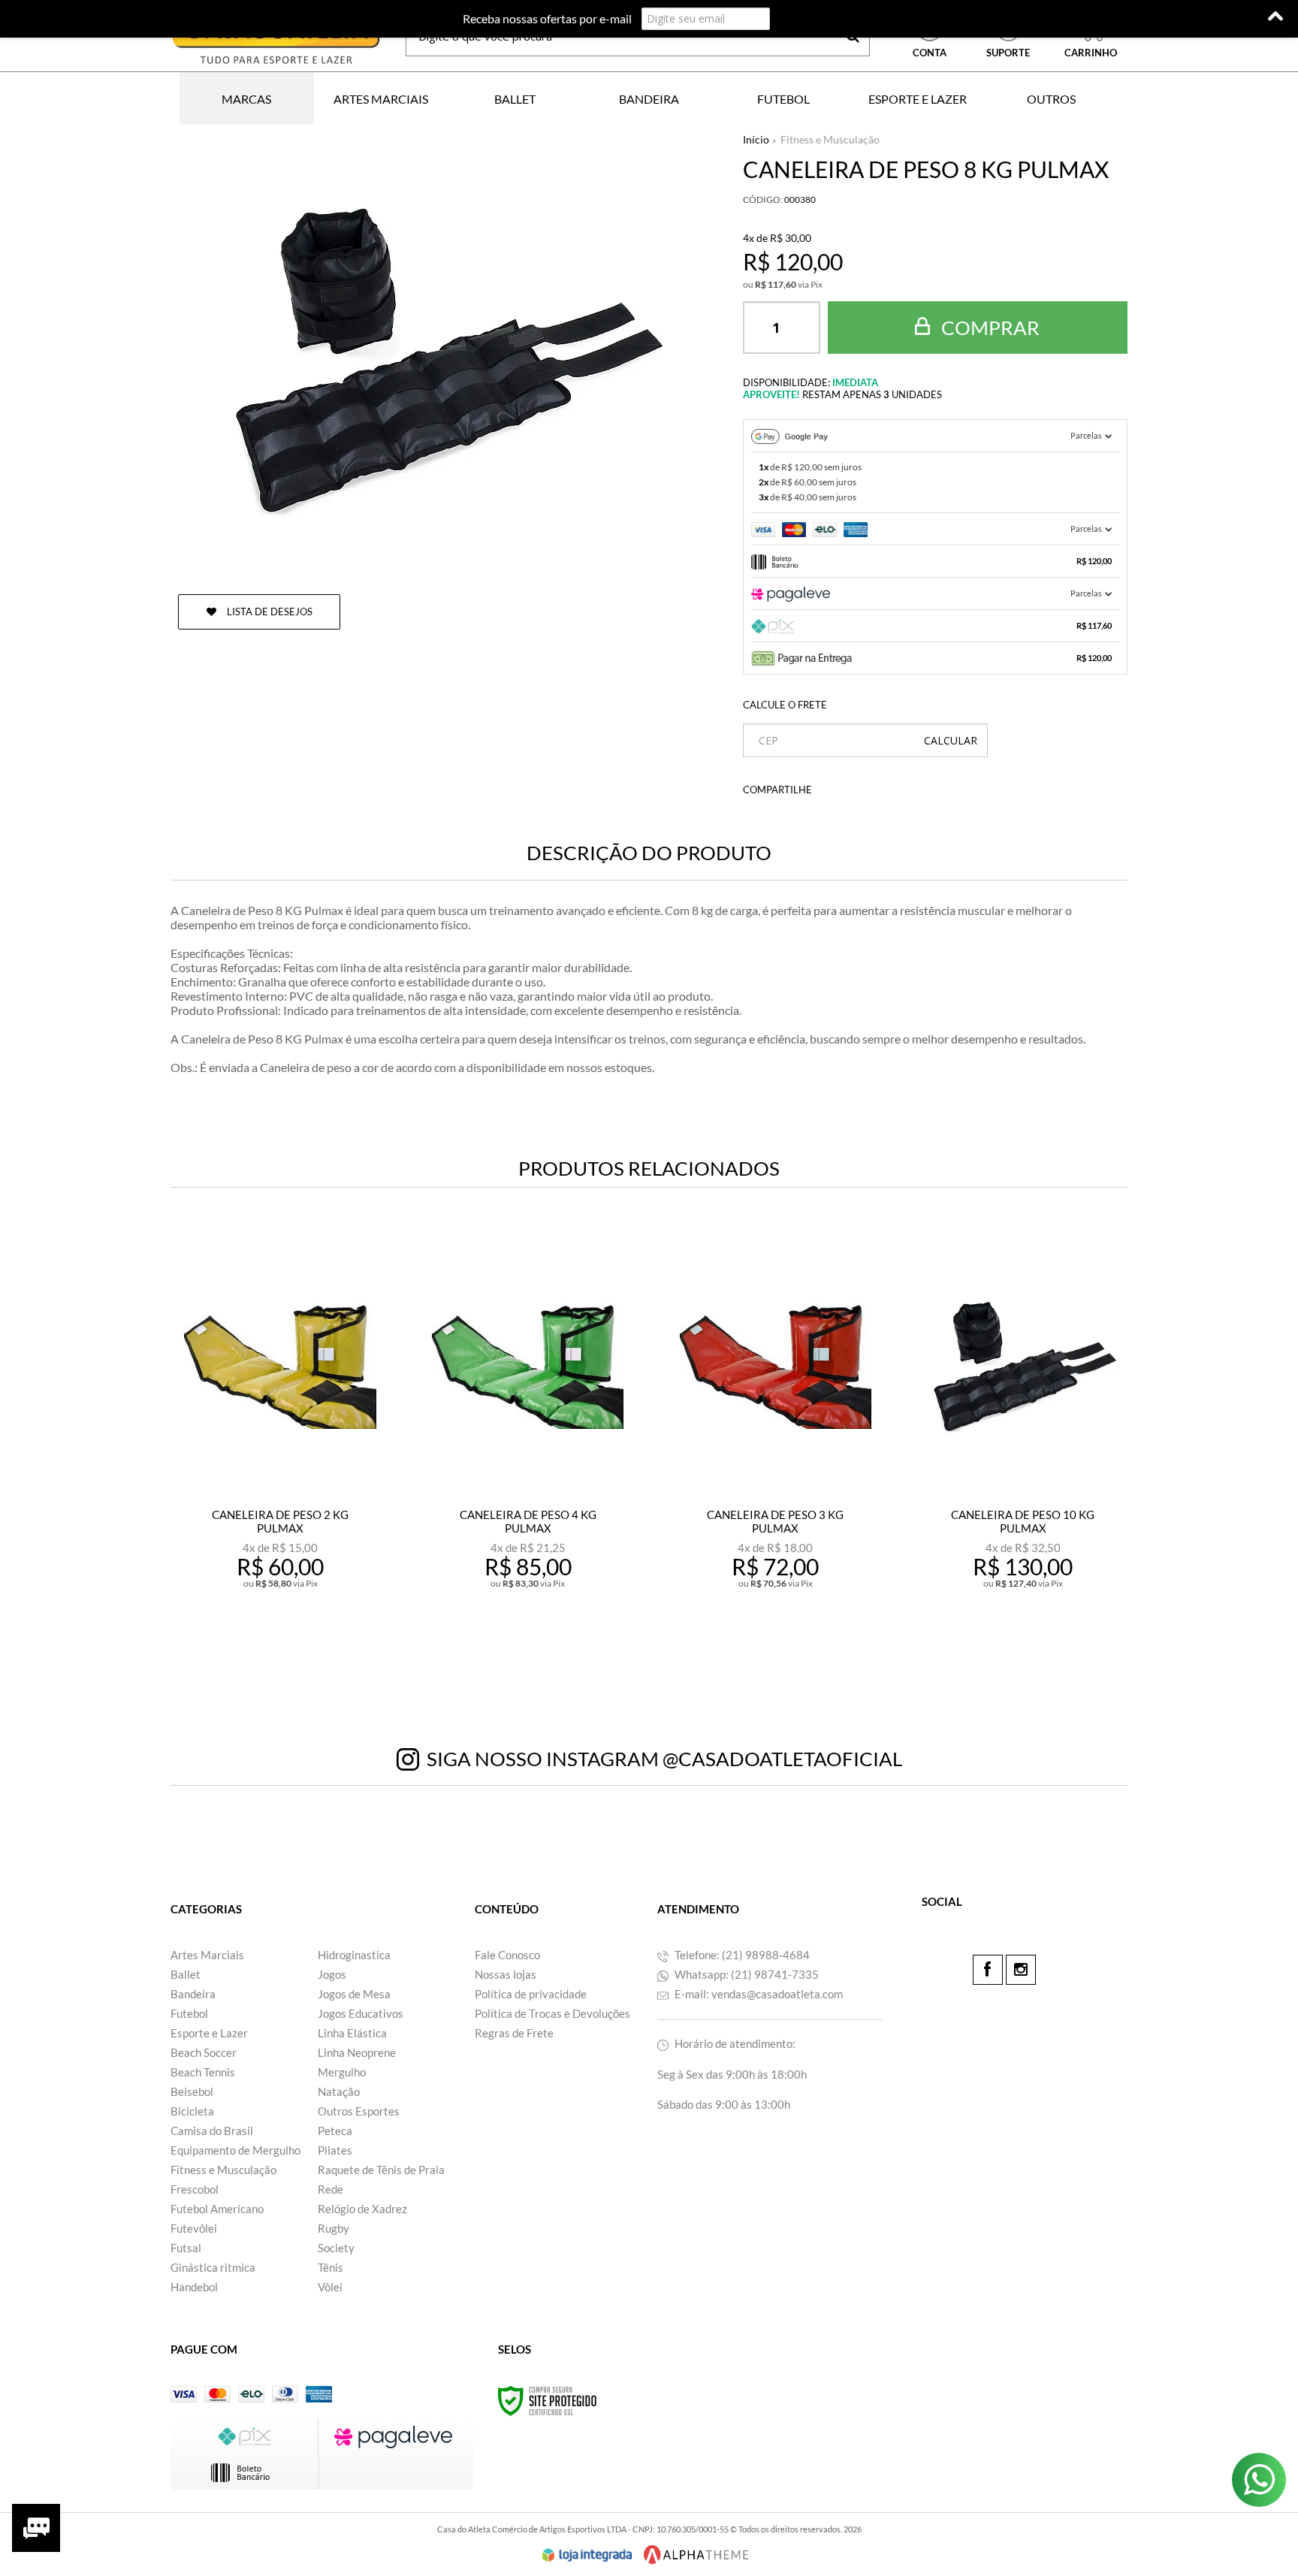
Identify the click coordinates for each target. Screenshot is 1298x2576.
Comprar (989, 328)
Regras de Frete (514, 2033)
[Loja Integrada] (587, 2555)
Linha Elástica (352, 2033)
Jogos (332, 1974)
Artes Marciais (207, 1955)
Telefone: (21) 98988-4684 (741, 1955)
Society (336, 2248)
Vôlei (330, 2287)
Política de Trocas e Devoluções (552, 2013)
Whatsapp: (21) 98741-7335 (746, 1974)
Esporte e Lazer (209, 2033)
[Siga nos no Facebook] (988, 1970)
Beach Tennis (203, 2072)
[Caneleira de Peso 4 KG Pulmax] (528, 1450)
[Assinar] (804, 19)
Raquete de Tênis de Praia (381, 2170)
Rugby (334, 2228)
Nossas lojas (506, 1974)
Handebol (194, 2287)
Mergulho (342, 2072)
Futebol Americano (217, 2209)
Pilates (335, 2150)
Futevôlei (194, 2228)
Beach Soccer (204, 2052)
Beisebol (192, 2091)
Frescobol (195, 2189)
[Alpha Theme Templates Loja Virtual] (696, 2555)
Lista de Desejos (269, 612)
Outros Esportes (359, 2111)
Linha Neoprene (357, 2052)
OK (951, 740)
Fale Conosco (507, 1955)
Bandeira (193, 1994)
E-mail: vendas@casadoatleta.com (758, 1994)
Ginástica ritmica (213, 2267)
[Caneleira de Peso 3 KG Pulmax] (776, 1450)
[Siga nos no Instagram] (1021, 1970)
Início (756, 139)
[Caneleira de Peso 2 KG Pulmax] (280, 1450)
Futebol (189, 2013)
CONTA (930, 53)
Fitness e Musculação (830, 139)
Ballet (186, 1974)
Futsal (186, 2248)
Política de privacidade (531, 1994)
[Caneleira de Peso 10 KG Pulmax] (1023, 1450)
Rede (331, 2189)
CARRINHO (1091, 37)
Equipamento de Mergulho (235, 2150)
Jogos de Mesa (354, 1994)
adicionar (313, 1649)
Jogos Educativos (361, 2013)
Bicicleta (192, 2111)
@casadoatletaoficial (782, 1759)
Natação (339, 2091)
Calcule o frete (785, 705)
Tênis (331, 2267)
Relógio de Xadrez (362, 2209)
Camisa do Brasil (212, 2131)
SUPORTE (1008, 53)
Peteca (335, 2131)
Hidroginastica (354, 1955)
